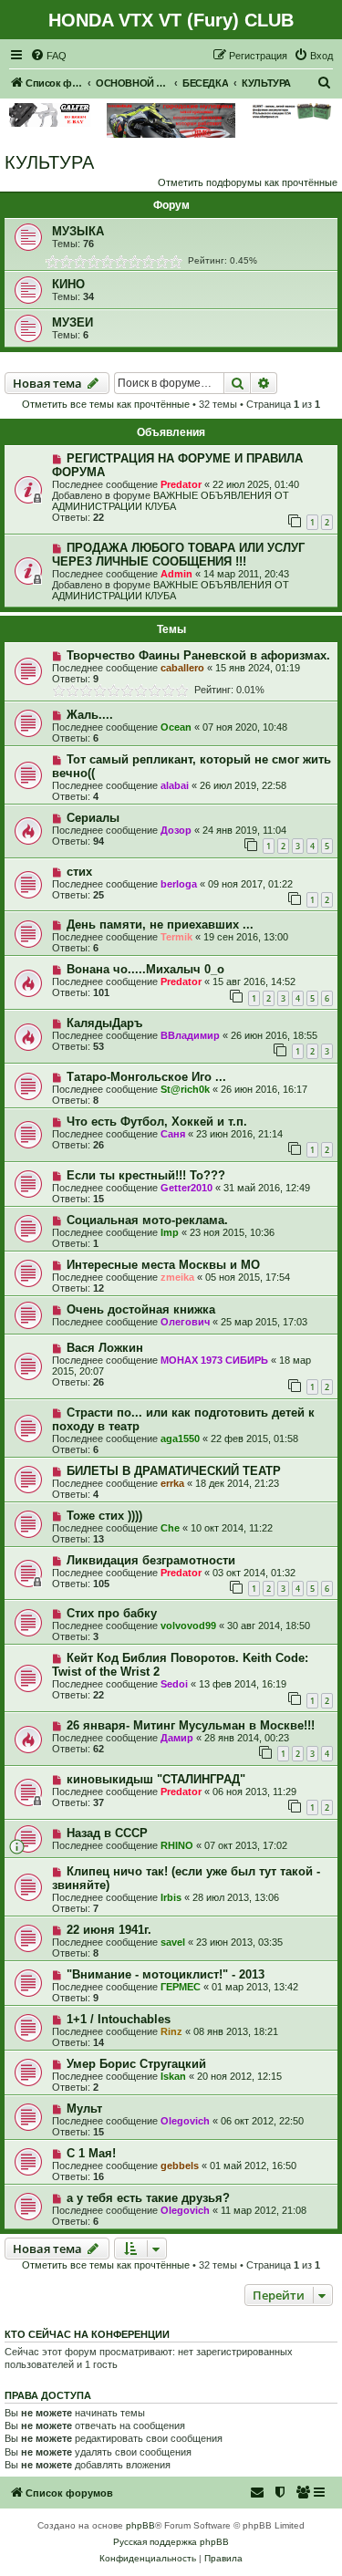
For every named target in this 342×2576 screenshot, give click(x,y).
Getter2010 (187, 1188)
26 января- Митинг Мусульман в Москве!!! (191, 1725)
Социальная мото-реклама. (147, 1220)
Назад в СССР (107, 1833)
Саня (173, 1134)
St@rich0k (185, 1089)
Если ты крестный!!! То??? (146, 1175)
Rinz (171, 2031)
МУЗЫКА (78, 231)
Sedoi (174, 1684)
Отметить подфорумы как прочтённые (248, 182)
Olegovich (185, 2121)
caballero (182, 668)
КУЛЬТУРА (49, 162)
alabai (175, 785)
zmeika (177, 1277)
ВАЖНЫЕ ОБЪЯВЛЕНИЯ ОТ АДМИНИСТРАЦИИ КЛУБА (171, 501)
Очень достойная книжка (141, 1309)
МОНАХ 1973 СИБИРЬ (214, 1360)
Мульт (84, 2109)
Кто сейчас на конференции (87, 2334)
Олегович (185, 1322)
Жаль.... (90, 715)
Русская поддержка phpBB (171, 2542)
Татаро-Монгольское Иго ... (146, 1077)
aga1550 (180, 1439)
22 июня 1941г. (109, 1930)
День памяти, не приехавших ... (160, 924)
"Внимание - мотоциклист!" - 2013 (166, 1974)
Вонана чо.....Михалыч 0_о (145, 969)
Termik (176, 937)
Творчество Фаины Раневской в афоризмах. (198, 655)
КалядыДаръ (104, 1023)
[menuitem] (48, 56)
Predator (181, 484)
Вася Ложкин (105, 1348)
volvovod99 (188, 1626)
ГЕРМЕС (181, 1987)
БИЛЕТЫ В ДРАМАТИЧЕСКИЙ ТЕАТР (174, 1471)
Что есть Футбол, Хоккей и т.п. (157, 1122)
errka (172, 1483)
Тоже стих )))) (104, 1516)
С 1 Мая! (91, 2153)
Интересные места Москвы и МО (163, 1265)
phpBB (140, 2525)
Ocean (176, 727)
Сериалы (93, 818)
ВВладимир (190, 1035)
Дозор (176, 830)
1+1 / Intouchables (119, 2019)
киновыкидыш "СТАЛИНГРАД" (156, 1779)
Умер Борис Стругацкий (136, 2064)
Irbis (171, 1897)
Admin (176, 574)
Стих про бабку (112, 1613)
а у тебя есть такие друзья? (148, 2198)
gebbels (180, 2166)
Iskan (173, 2076)
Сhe (170, 1528)
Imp (170, 1232)
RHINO (177, 1845)
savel (173, 1942)
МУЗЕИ (73, 322)
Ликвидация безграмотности (151, 1560)
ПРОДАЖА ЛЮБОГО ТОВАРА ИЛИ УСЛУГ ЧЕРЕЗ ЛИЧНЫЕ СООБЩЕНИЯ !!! (178, 555)
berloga (179, 884)
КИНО (68, 284)
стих (79, 872)
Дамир (177, 1738)
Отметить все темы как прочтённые (106, 404)
